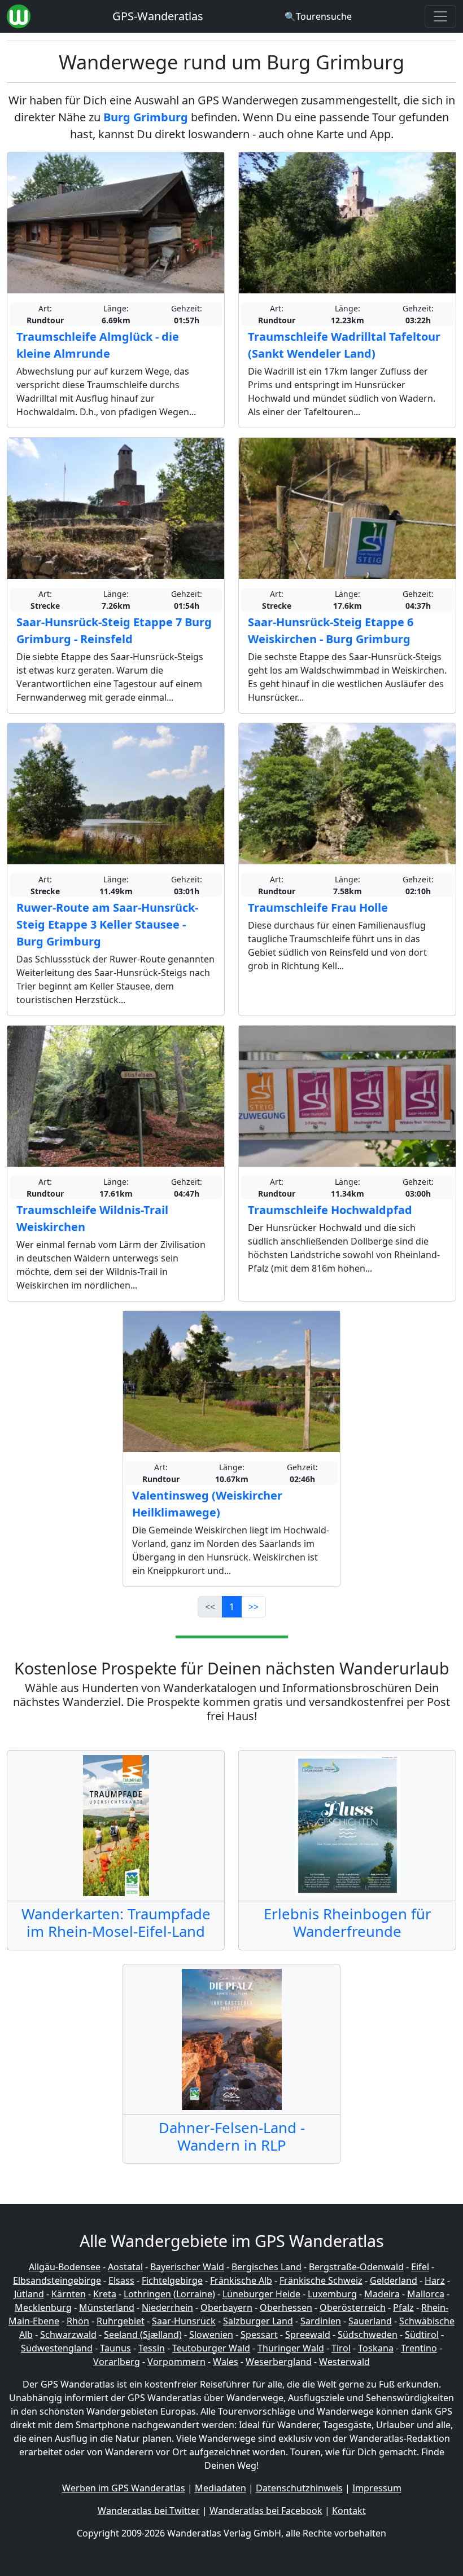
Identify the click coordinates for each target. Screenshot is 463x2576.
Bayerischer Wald (187, 2267)
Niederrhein (167, 2307)
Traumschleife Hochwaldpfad (330, 1210)
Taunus (115, 2348)
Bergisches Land (267, 2267)
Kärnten (69, 2294)
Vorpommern (176, 2362)
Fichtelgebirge (172, 2280)
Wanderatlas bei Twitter (149, 2511)
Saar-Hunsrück (184, 2321)
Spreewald (308, 2335)
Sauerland (370, 2321)
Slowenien (211, 2335)
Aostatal (125, 2267)
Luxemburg (332, 2294)
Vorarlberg (117, 2362)
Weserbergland (279, 2362)
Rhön (78, 2321)
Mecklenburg (43, 2307)
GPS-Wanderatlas (158, 16)
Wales (226, 2362)
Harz (435, 2280)
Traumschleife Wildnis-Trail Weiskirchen (92, 1218)
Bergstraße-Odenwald (356, 2267)
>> (254, 1607)
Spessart (259, 2335)
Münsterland (107, 2307)
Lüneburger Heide (261, 2294)
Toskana (376, 2348)
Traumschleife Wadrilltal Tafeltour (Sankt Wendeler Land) (344, 345)
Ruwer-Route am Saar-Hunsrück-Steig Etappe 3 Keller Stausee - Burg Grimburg (107, 924)
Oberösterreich (353, 2307)
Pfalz (403, 2307)
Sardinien (321, 2321)
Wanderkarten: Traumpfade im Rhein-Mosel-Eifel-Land (116, 1923)
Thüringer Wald (291, 2348)
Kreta (105, 2294)
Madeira (382, 2294)
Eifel (420, 2267)
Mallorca (426, 2294)
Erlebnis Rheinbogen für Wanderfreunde (348, 1923)
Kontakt (349, 2511)
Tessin (152, 2348)
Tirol (341, 2348)
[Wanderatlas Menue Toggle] (440, 16)
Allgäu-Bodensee (65, 2267)
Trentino (419, 2348)
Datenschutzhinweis (299, 2488)
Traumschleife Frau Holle (318, 907)
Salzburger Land (258, 2321)
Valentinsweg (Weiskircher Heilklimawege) (207, 1504)
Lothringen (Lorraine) (169, 2294)
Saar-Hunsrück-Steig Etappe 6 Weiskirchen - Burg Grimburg (331, 630)
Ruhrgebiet (121, 2321)
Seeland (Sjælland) (143, 2335)
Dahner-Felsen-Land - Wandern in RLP (232, 2137)
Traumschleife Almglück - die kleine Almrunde (98, 345)
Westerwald (344, 2362)
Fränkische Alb (241, 2280)
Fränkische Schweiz (321, 2280)
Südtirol (422, 2335)
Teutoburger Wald (211, 2348)
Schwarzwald (68, 2335)
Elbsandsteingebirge (57, 2280)
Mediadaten (220, 2488)
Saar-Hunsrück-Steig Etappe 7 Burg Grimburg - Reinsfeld (114, 630)
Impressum (377, 2488)
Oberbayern (226, 2307)
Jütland (29, 2294)
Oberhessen (286, 2307)
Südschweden (368, 2335)
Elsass (121, 2280)
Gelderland (394, 2280)
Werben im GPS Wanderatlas (124, 2488)
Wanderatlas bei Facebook (266, 2511)
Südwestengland (57, 2348)
